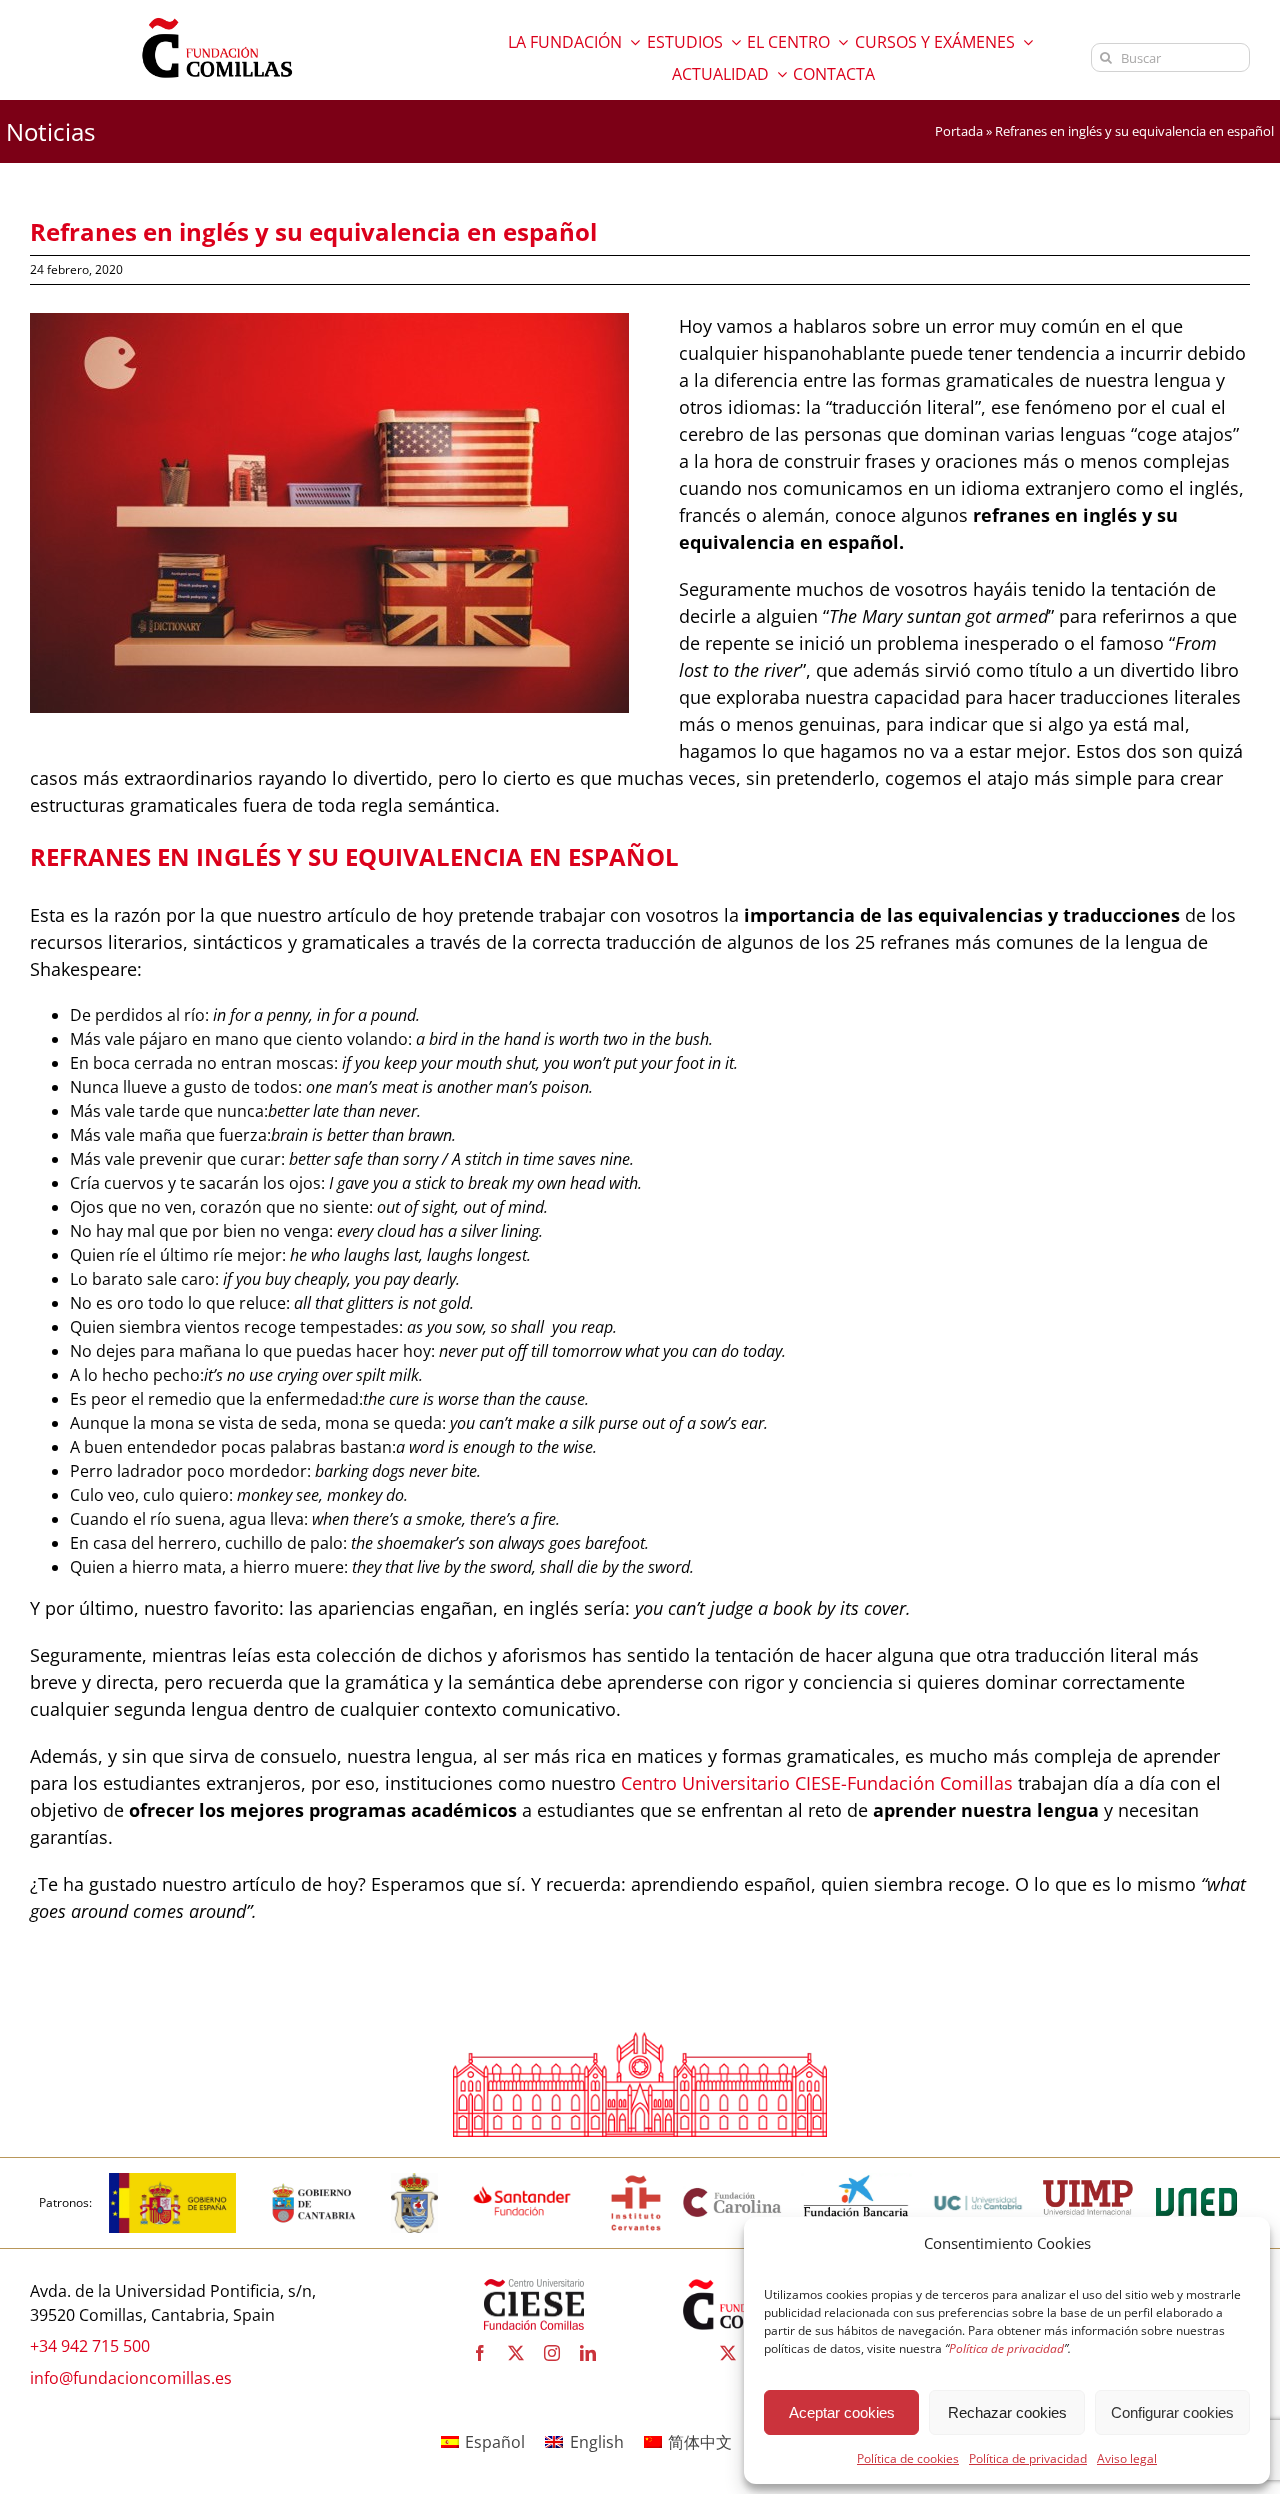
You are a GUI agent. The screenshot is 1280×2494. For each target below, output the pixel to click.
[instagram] (552, 2353)
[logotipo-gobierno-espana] (172, 2181)
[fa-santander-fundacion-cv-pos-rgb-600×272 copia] (522, 2181)
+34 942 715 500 (90, 2346)
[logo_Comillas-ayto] (414, 2181)
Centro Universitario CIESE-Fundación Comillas (817, 1783)
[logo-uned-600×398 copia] (1196, 2181)
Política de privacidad (1028, 2458)
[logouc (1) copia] (978, 2181)
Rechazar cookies (1007, 2412)
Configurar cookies (1172, 2412)
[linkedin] (588, 2353)
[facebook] (480, 2353)
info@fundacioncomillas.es (131, 2378)
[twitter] (516, 2353)
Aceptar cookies (842, 2412)
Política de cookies (908, 2458)
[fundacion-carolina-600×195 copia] (733, 2194)
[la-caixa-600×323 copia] (856, 2181)
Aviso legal (1127, 2458)
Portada (959, 131)
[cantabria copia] (314, 2181)
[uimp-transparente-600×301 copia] (1088, 2188)
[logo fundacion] (217, 18)
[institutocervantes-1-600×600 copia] (636, 2181)
